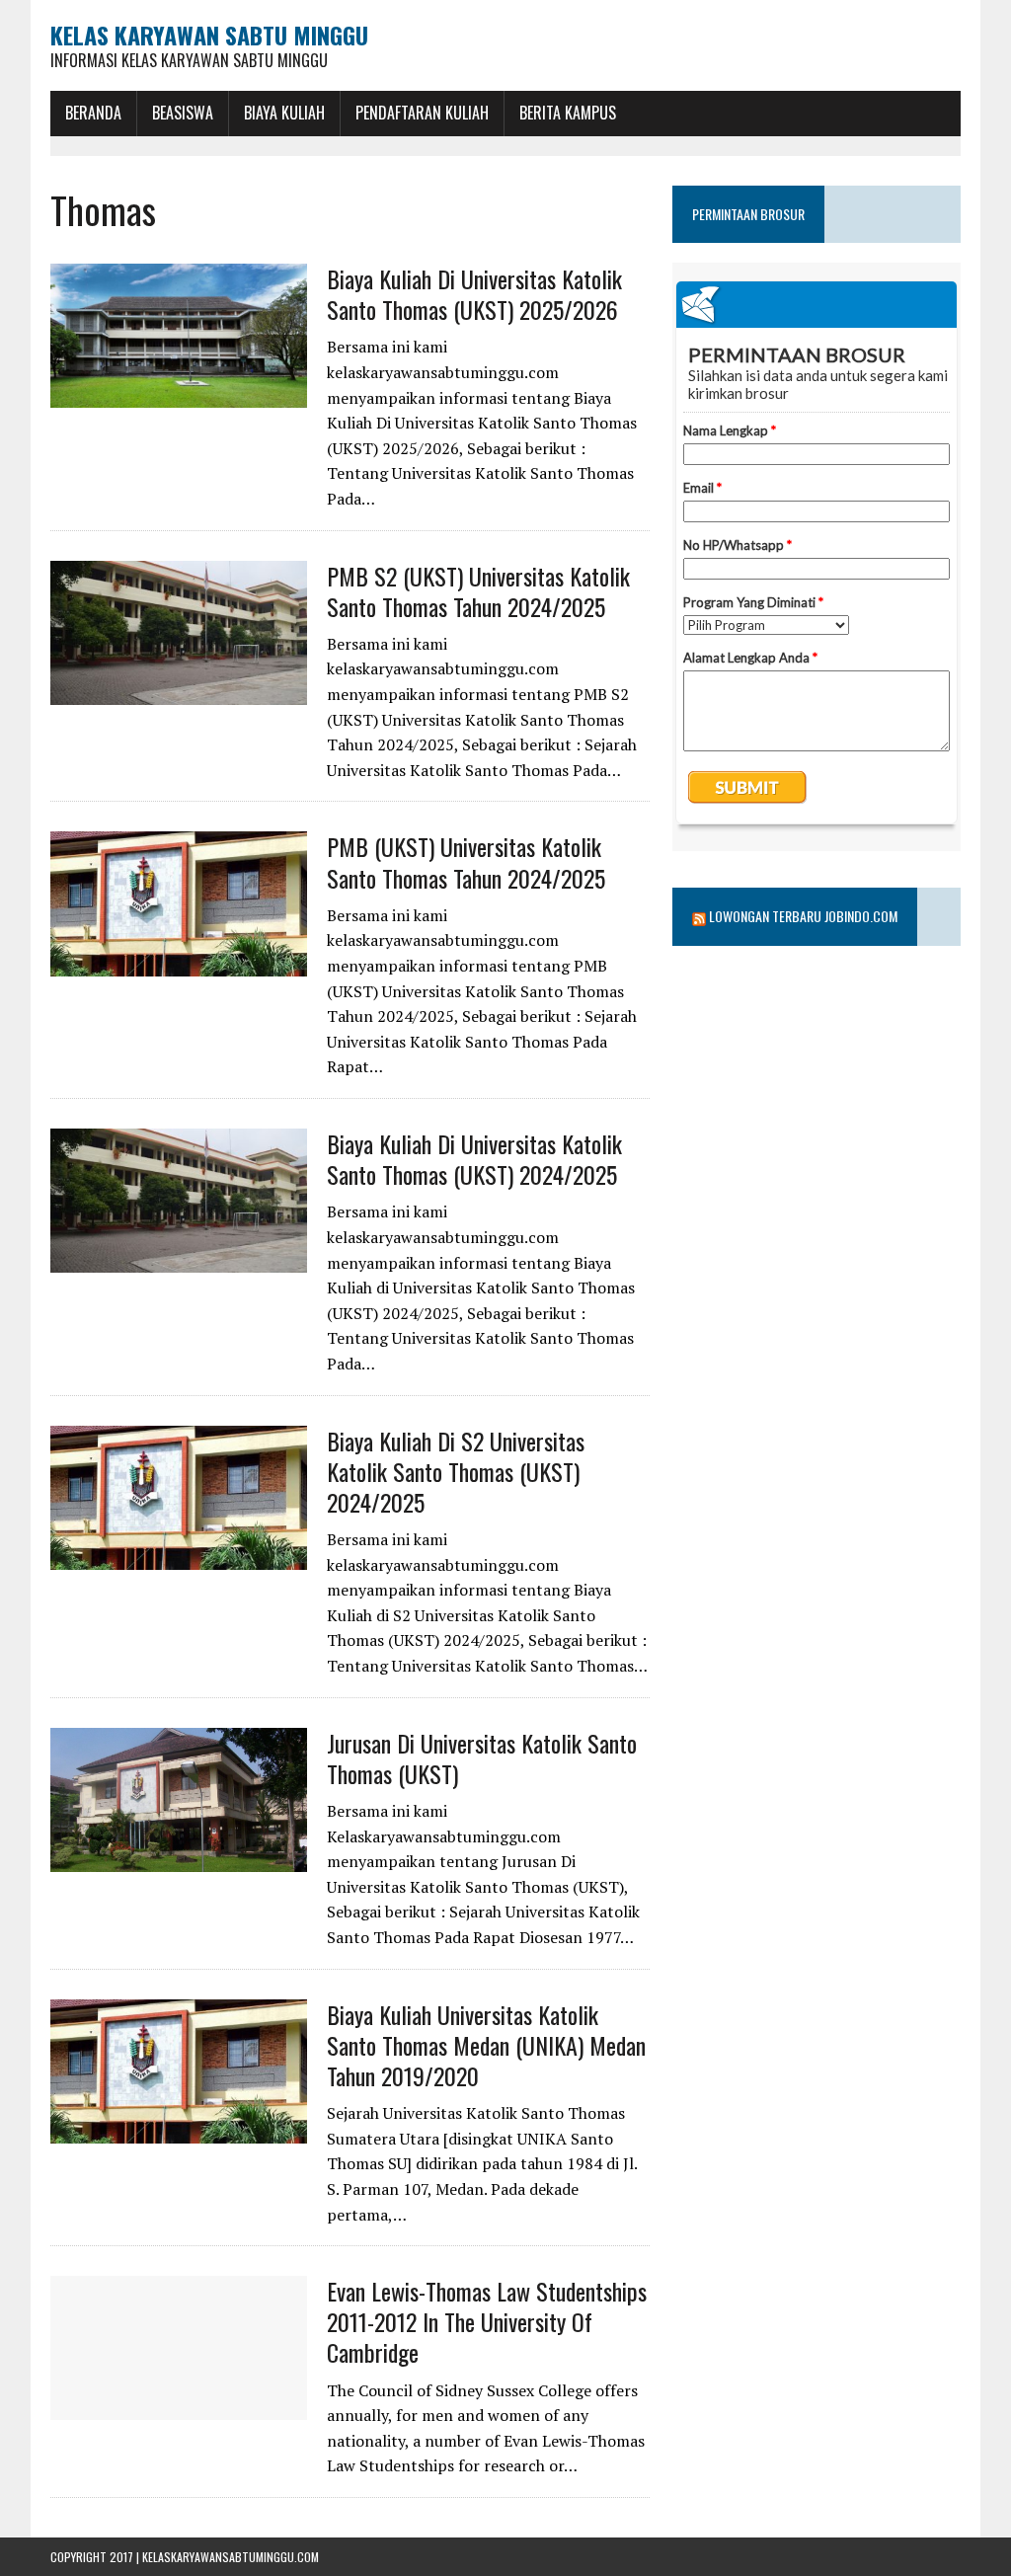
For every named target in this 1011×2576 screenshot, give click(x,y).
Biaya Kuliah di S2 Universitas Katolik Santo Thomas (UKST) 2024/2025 (456, 1471)
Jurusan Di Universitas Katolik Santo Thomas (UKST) (482, 1758)
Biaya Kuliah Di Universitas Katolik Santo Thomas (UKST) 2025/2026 (474, 294)
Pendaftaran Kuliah (422, 113)
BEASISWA (183, 113)
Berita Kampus (568, 113)
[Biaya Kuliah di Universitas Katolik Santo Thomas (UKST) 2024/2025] (179, 1259)
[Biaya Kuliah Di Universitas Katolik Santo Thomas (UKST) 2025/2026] (179, 394)
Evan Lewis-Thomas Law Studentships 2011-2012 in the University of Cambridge (487, 2321)
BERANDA (93, 113)
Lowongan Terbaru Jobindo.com (803, 916)
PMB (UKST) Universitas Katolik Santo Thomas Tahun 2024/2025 (466, 861)
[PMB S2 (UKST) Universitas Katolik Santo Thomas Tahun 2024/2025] (179, 691)
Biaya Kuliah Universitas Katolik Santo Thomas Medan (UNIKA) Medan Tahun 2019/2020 (486, 2045)
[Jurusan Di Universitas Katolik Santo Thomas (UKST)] (179, 1858)
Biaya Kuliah (284, 113)
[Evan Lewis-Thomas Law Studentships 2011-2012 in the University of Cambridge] (179, 2407)
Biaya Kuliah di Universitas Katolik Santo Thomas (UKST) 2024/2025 (474, 1159)
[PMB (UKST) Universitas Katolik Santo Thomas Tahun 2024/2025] (179, 963)
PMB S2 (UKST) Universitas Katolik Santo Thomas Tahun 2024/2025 (478, 591)
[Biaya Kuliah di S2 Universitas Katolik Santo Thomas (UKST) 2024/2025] (179, 1556)
